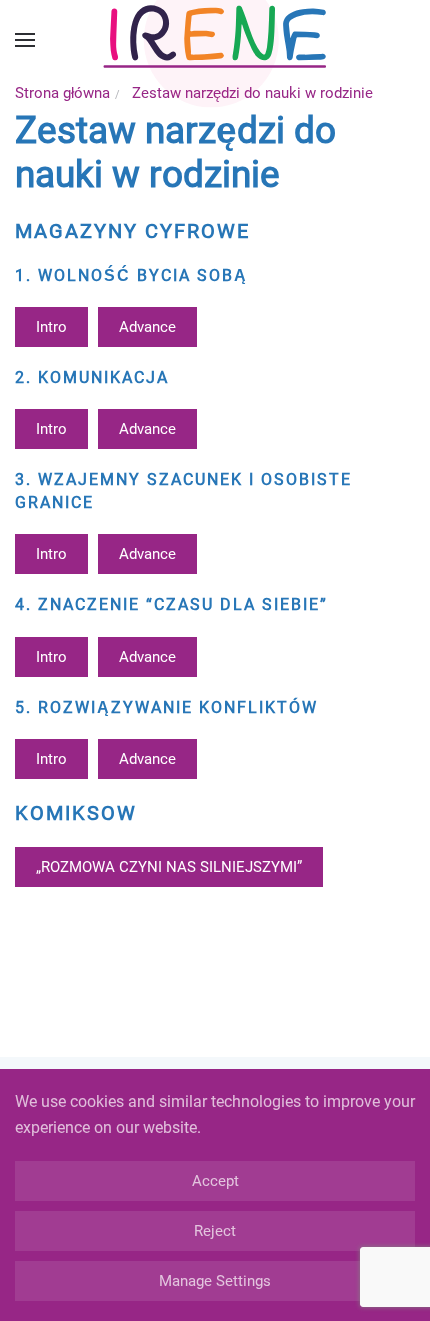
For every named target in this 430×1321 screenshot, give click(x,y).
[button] (25, 40)
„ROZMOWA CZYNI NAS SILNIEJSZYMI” (169, 867)
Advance (147, 327)
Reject (215, 1231)
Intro (51, 327)
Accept (215, 1181)
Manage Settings (215, 1281)
